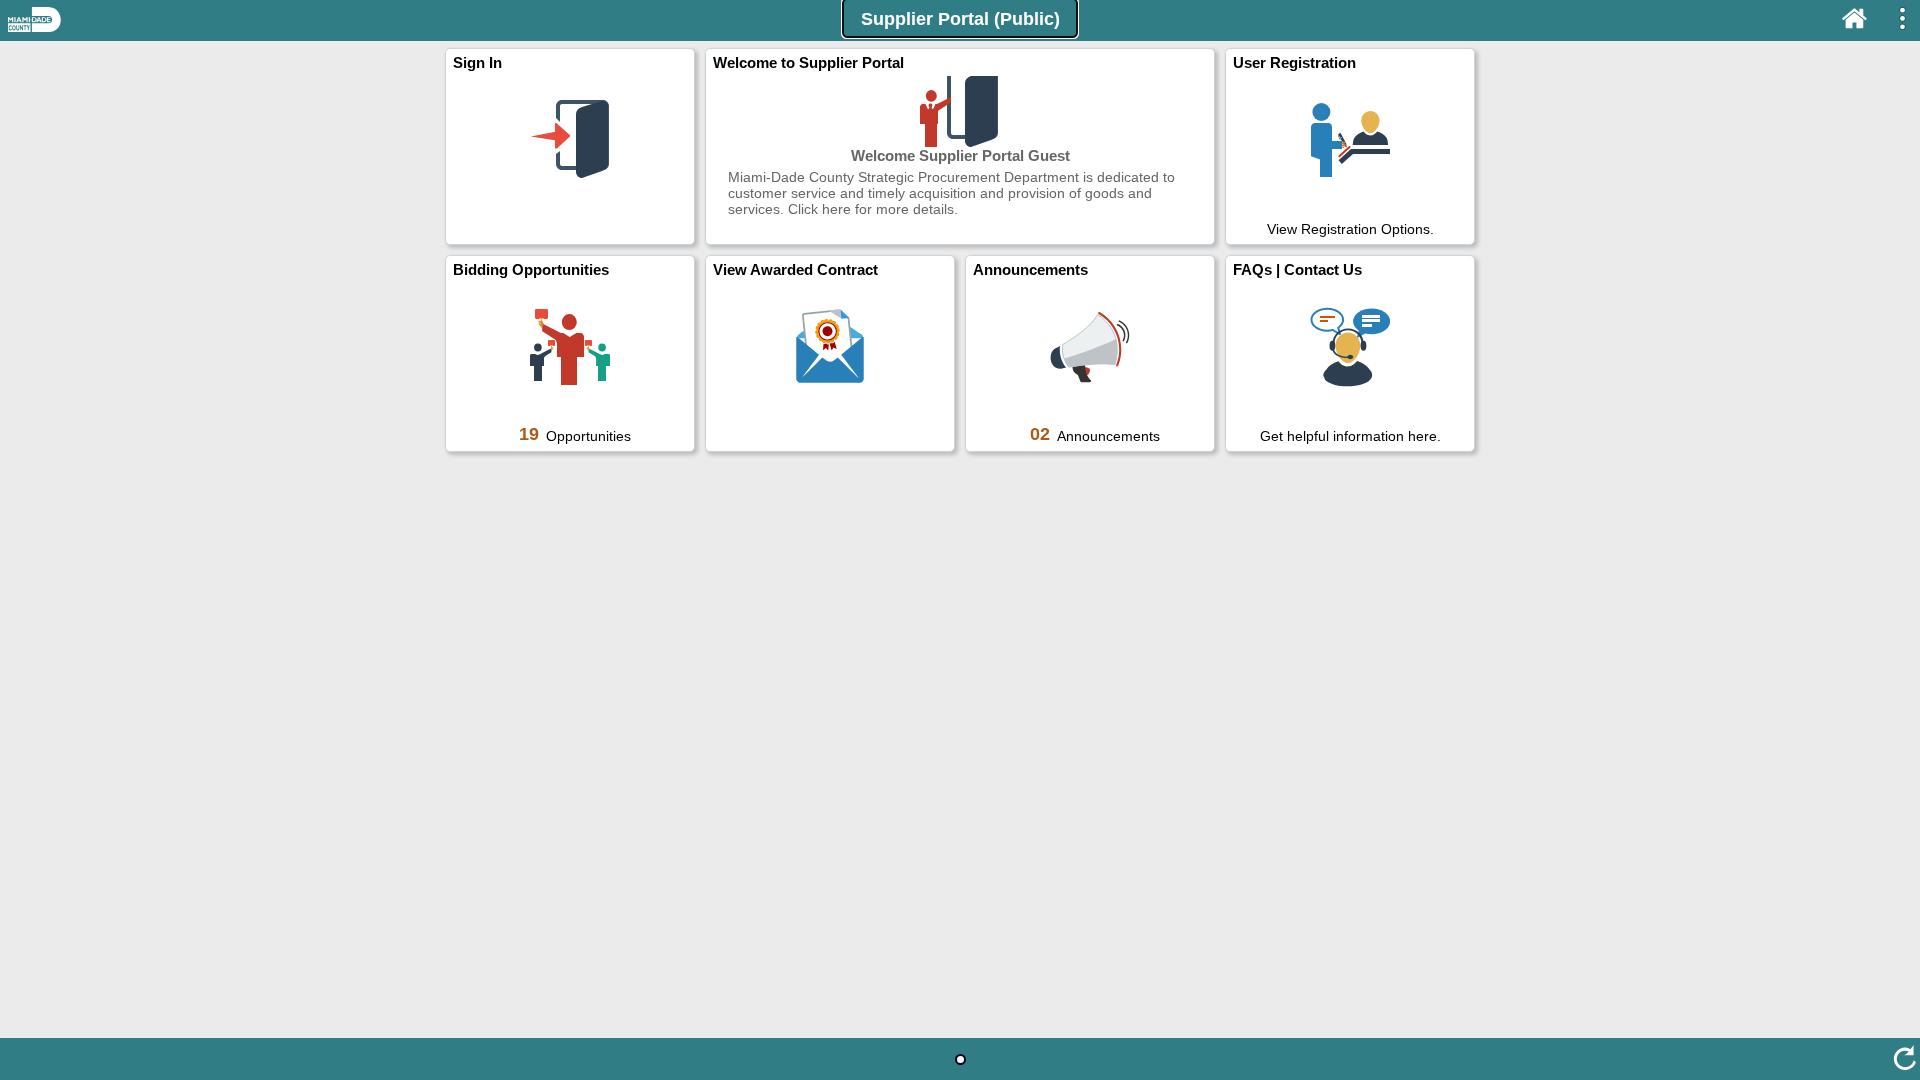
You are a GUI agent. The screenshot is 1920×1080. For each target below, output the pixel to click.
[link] (570, 146)
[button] (960, 18)
